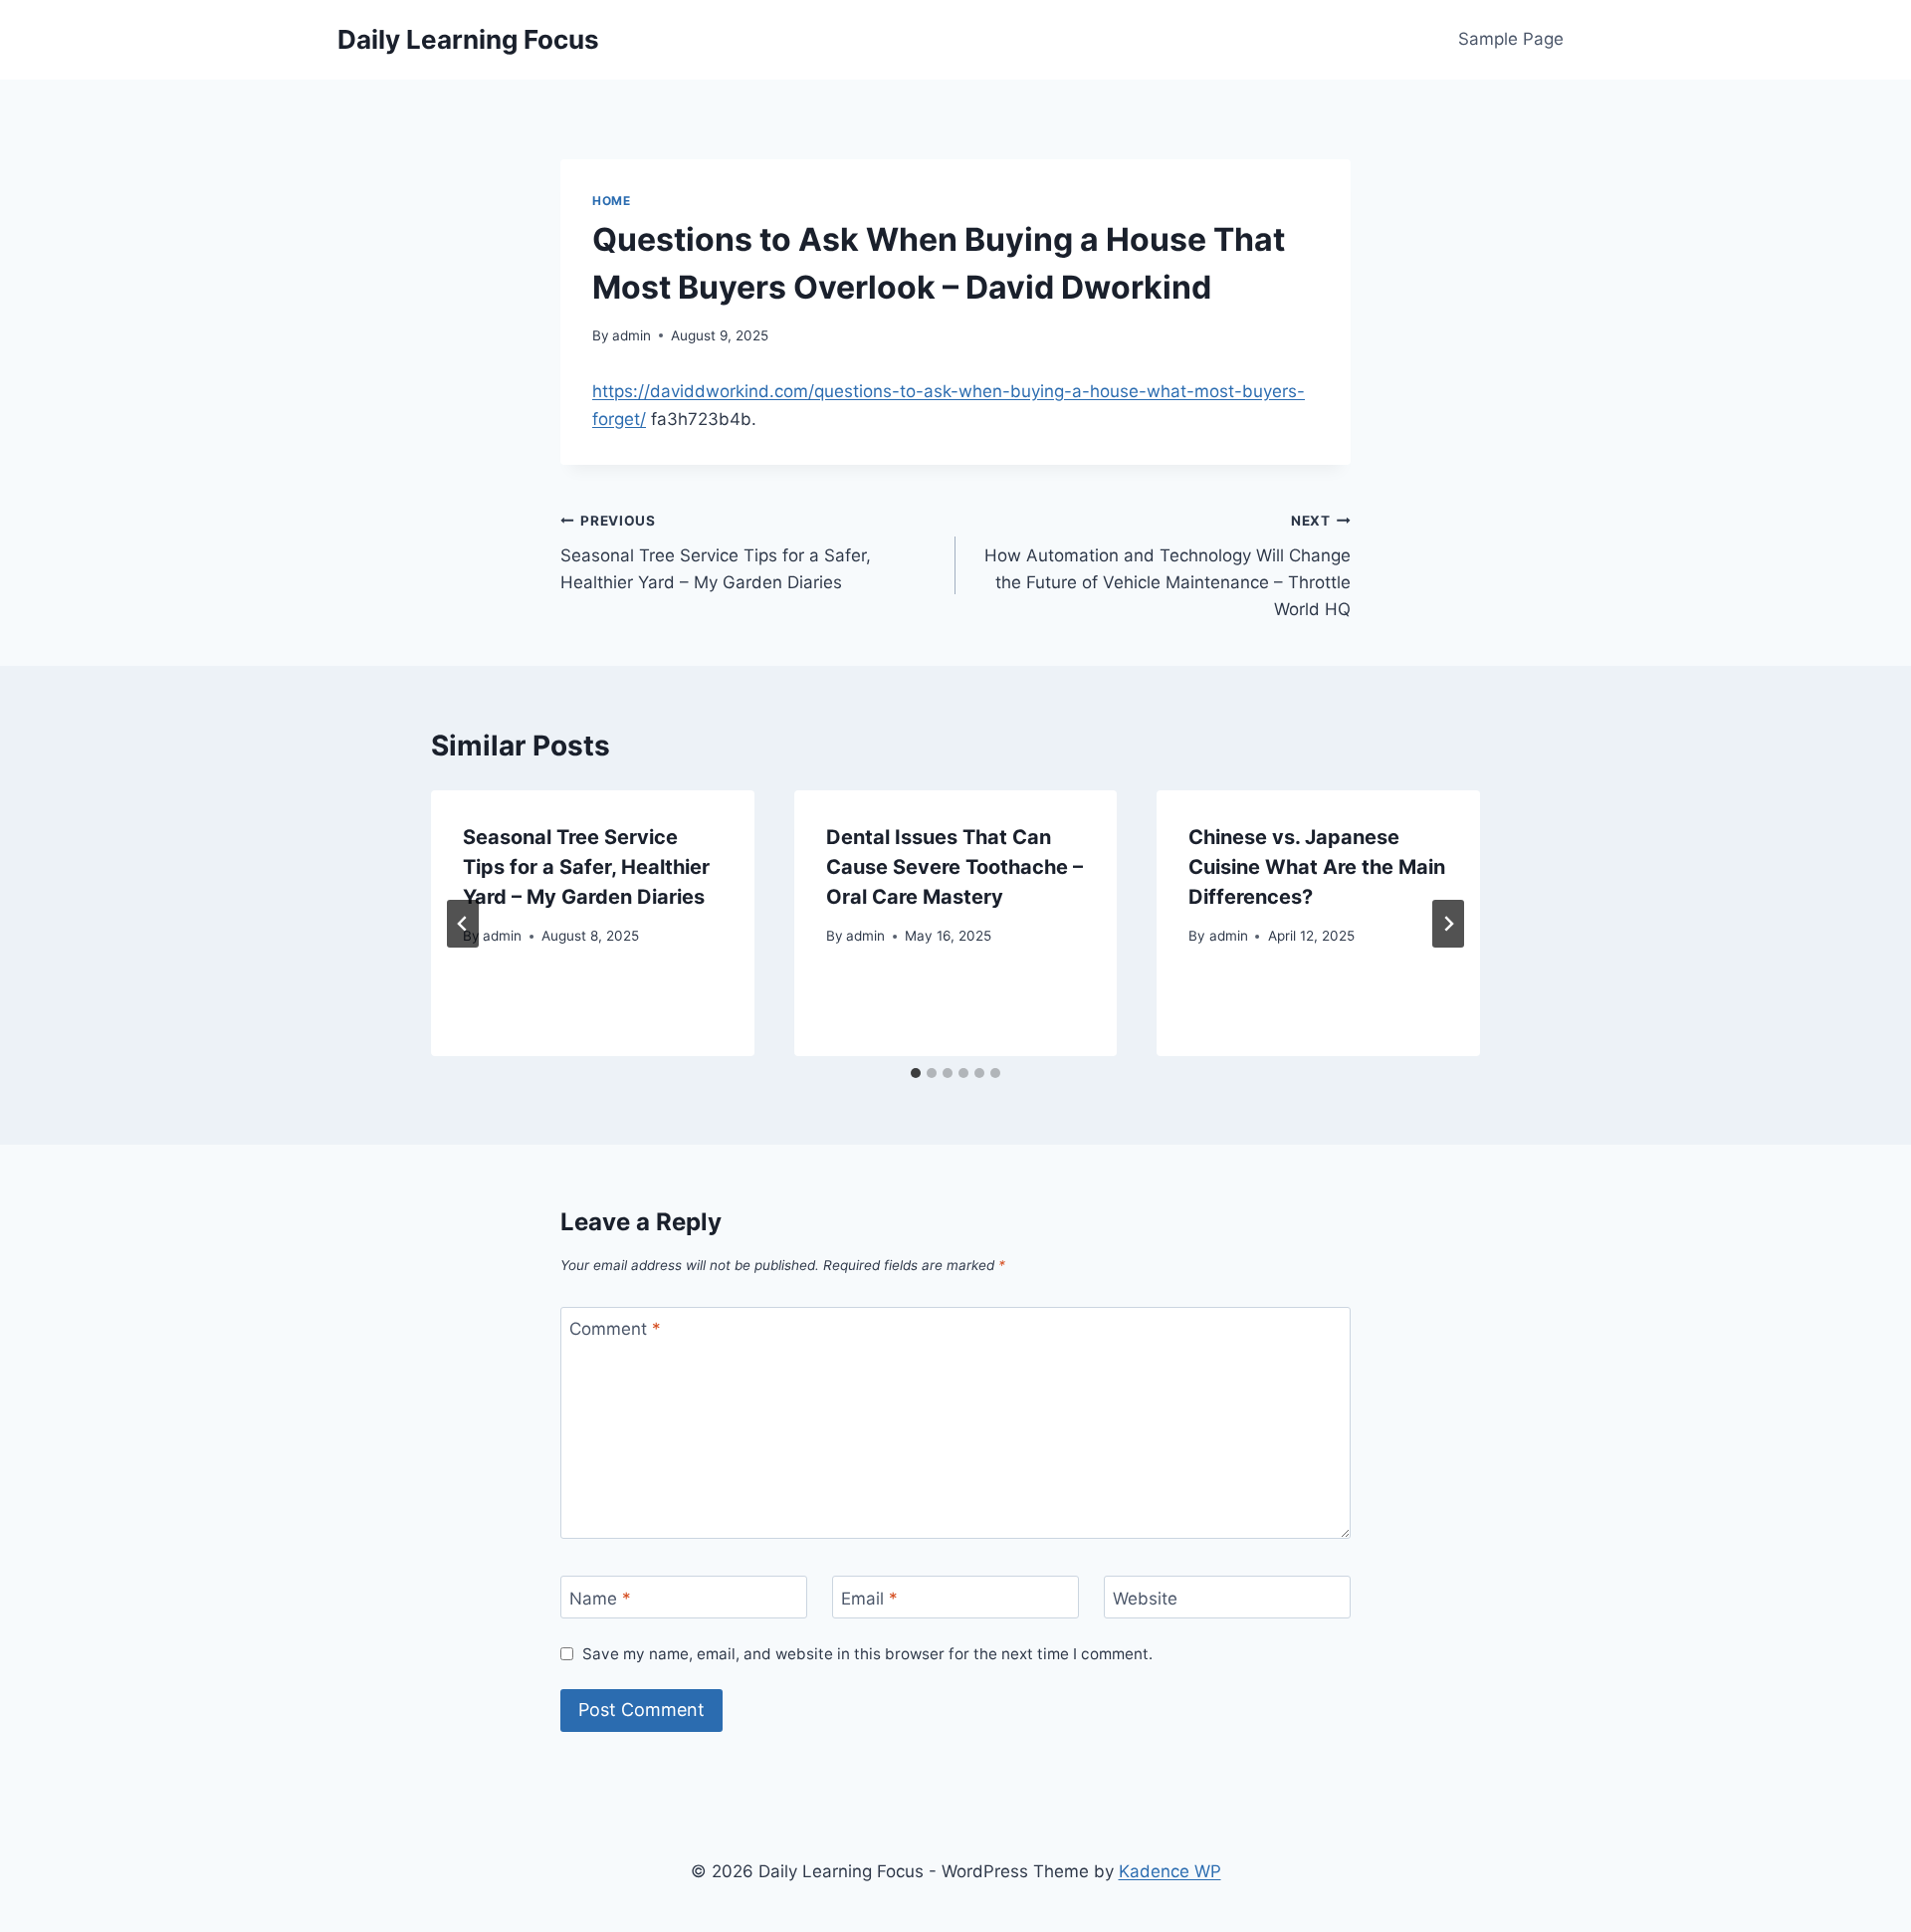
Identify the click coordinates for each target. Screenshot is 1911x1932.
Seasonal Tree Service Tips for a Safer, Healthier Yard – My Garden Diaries (716, 552)
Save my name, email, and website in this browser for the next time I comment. (867, 1654)
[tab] (916, 1073)
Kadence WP (1170, 1871)
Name (600, 1598)
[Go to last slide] (463, 924)
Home (611, 201)
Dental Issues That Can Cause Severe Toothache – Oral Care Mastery (955, 867)
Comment (615, 1329)
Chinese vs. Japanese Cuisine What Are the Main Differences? (1317, 867)
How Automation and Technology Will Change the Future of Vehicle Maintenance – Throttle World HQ (1168, 566)
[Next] (1448, 924)
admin (632, 335)
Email (869, 1598)
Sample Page (1511, 39)
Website (1145, 1598)
